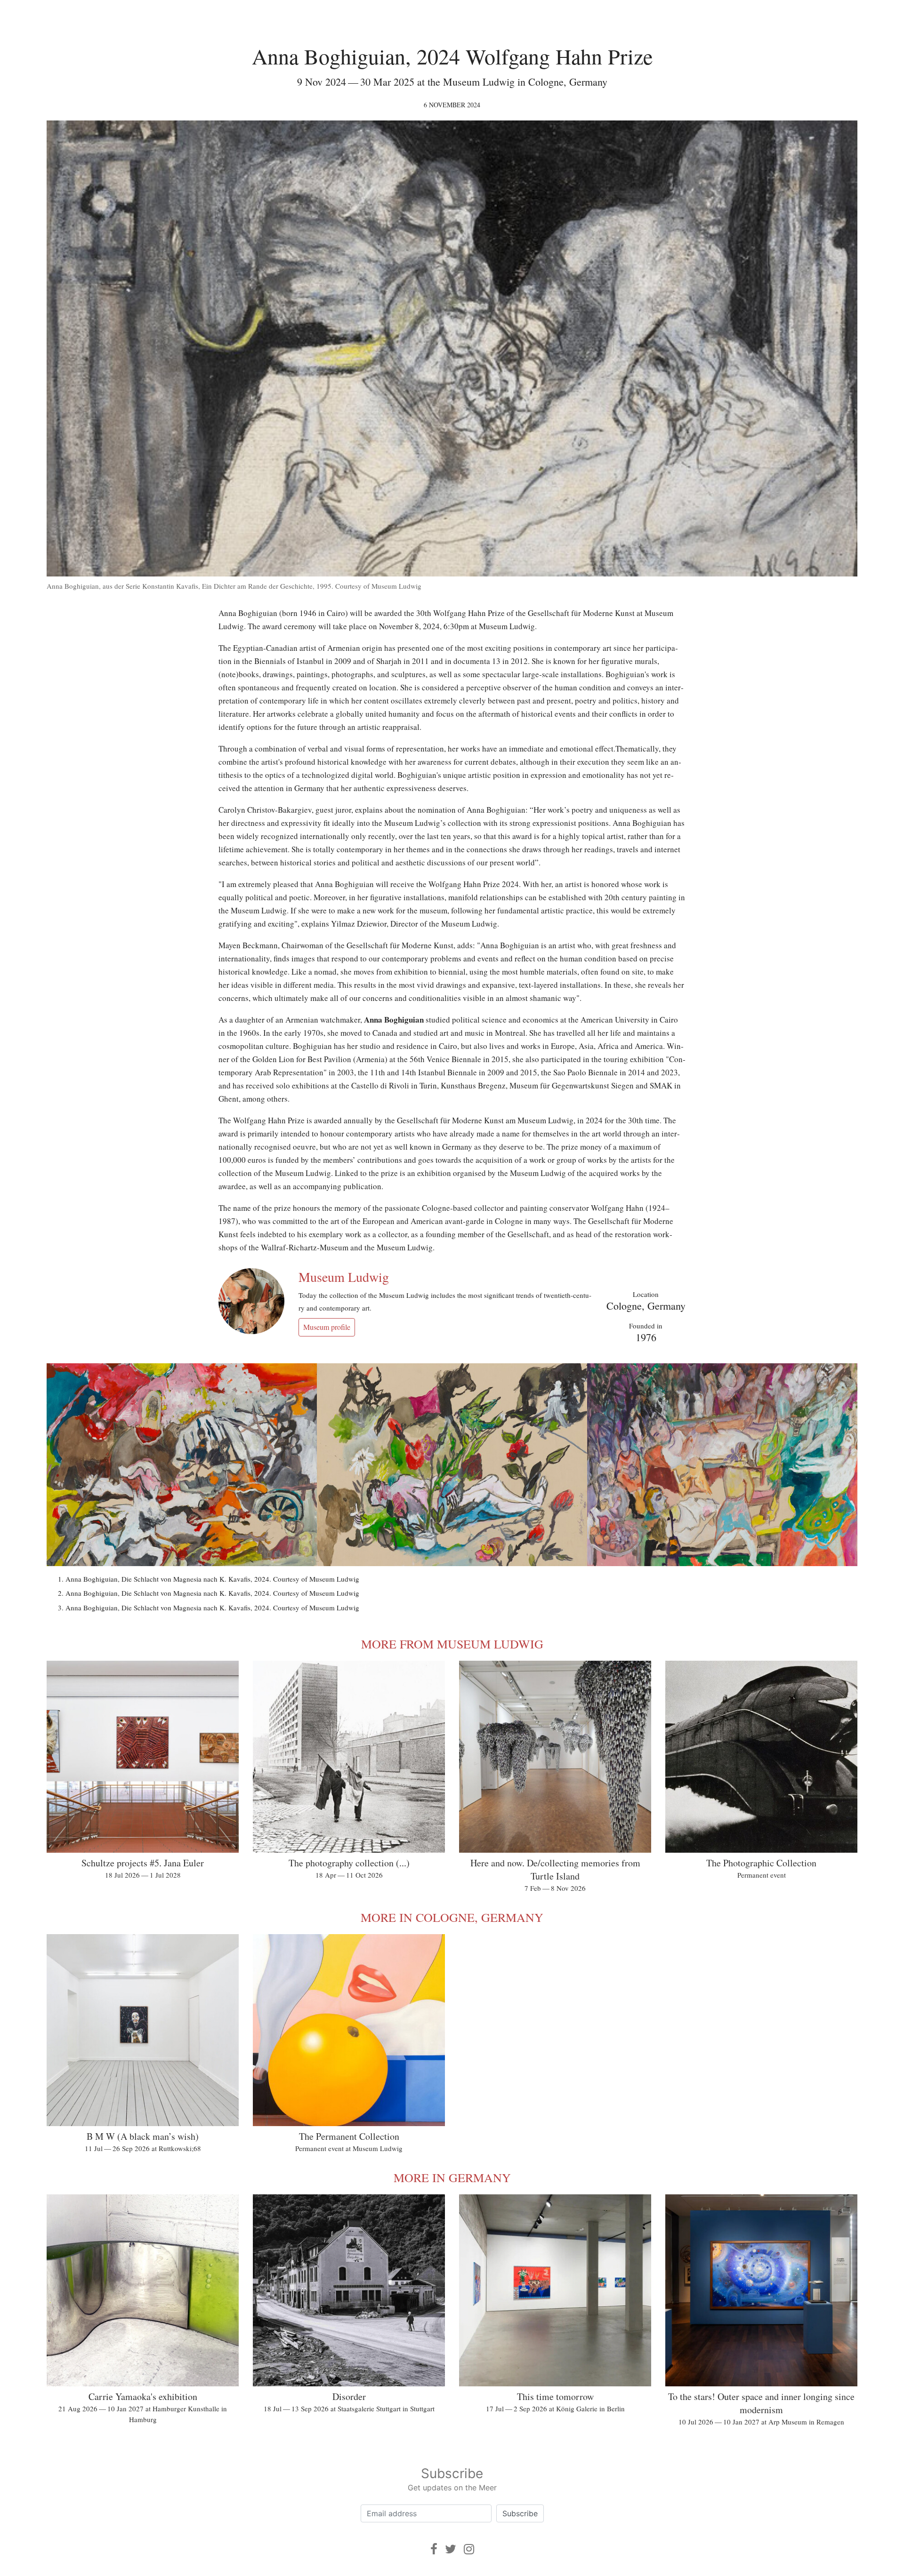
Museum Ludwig (344, 1277)
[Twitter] (451, 2549)
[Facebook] (434, 2549)
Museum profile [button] (327, 1327)
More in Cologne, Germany (452, 1917)
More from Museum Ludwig (452, 1644)
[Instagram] (469, 2549)
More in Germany (452, 2177)
